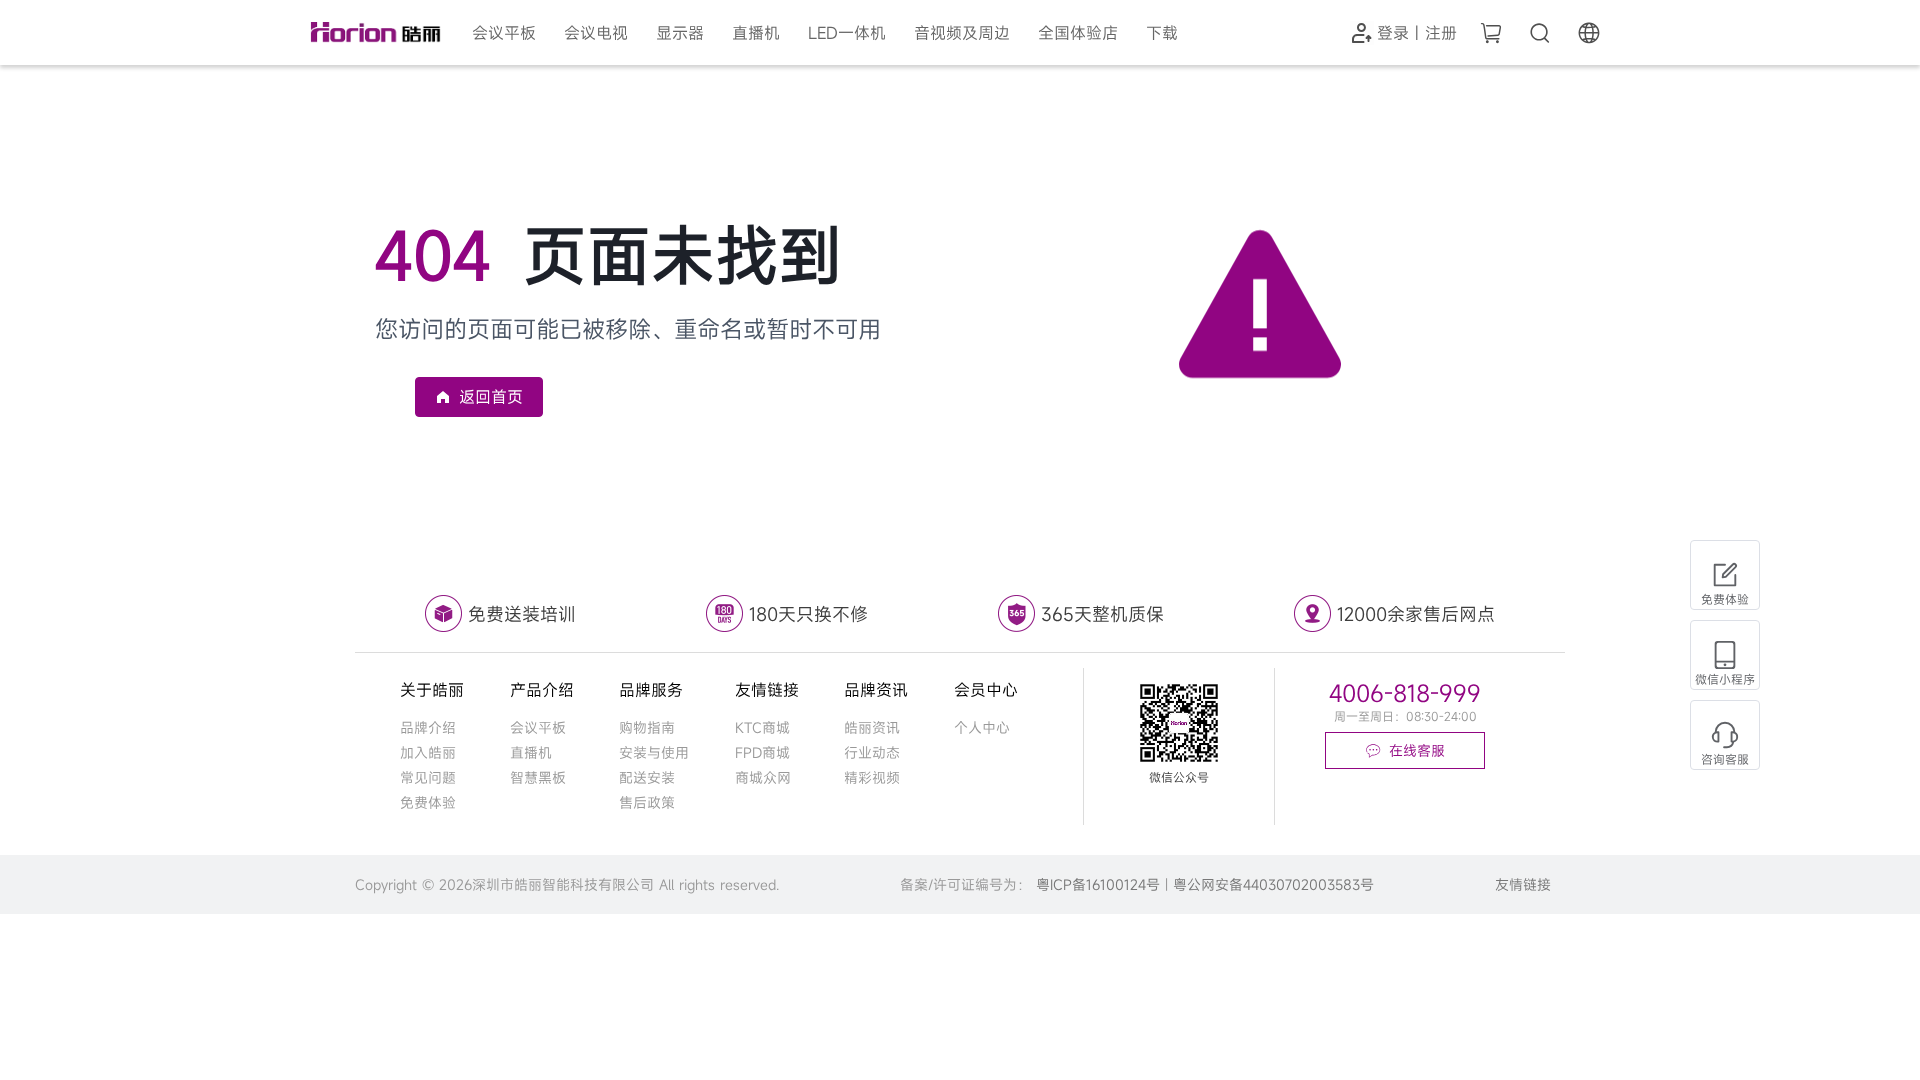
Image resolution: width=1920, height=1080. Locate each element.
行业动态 (872, 752)
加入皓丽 (428, 752)
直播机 (531, 752)
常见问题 (428, 777)
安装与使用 (654, 752)
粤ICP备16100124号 (1098, 884)
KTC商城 (762, 727)
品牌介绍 (428, 727)
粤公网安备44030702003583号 (1273, 884)
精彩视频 (872, 777)
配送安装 (647, 777)
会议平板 (538, 727)
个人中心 (982, 727)
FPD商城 (762, 752)
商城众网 (763, 777)
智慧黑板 (538, 777)
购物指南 (647, 727)
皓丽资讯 (872, 727)
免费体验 (428, 802)
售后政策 (647, 802)
